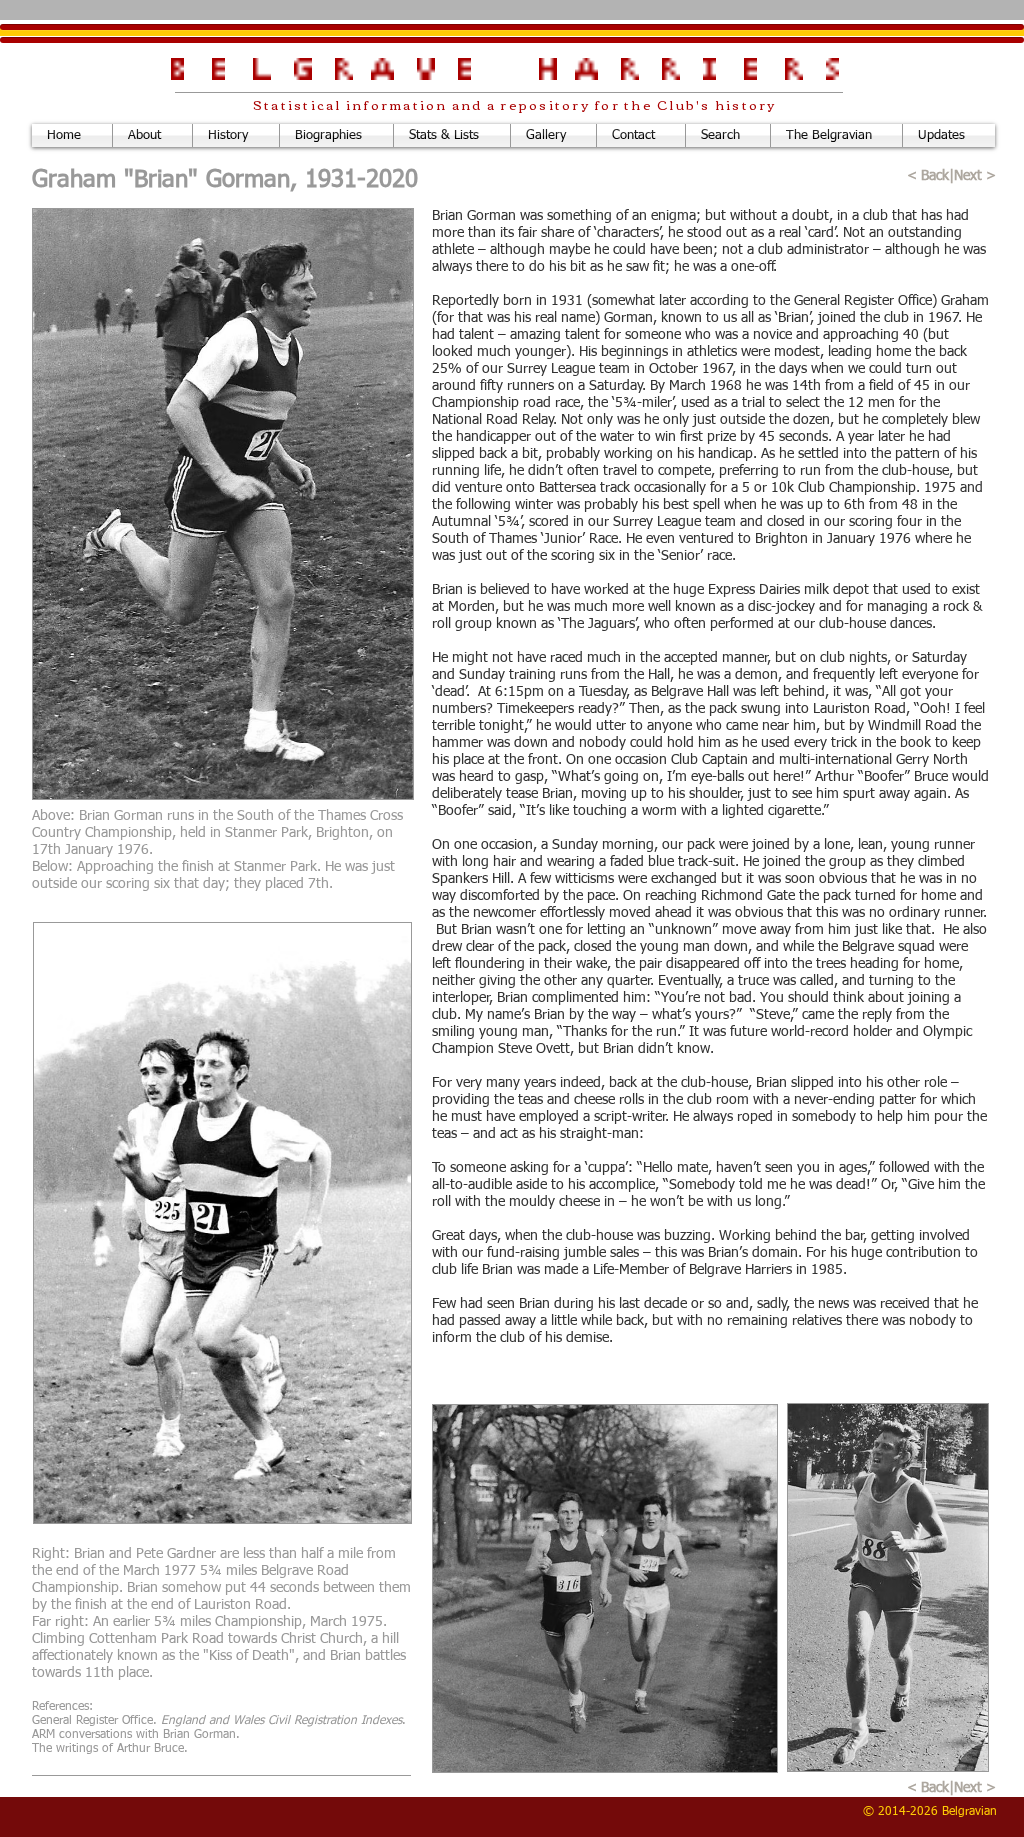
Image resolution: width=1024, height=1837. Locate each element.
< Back (928, 176)
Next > (977, 176)
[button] (553, 135)
